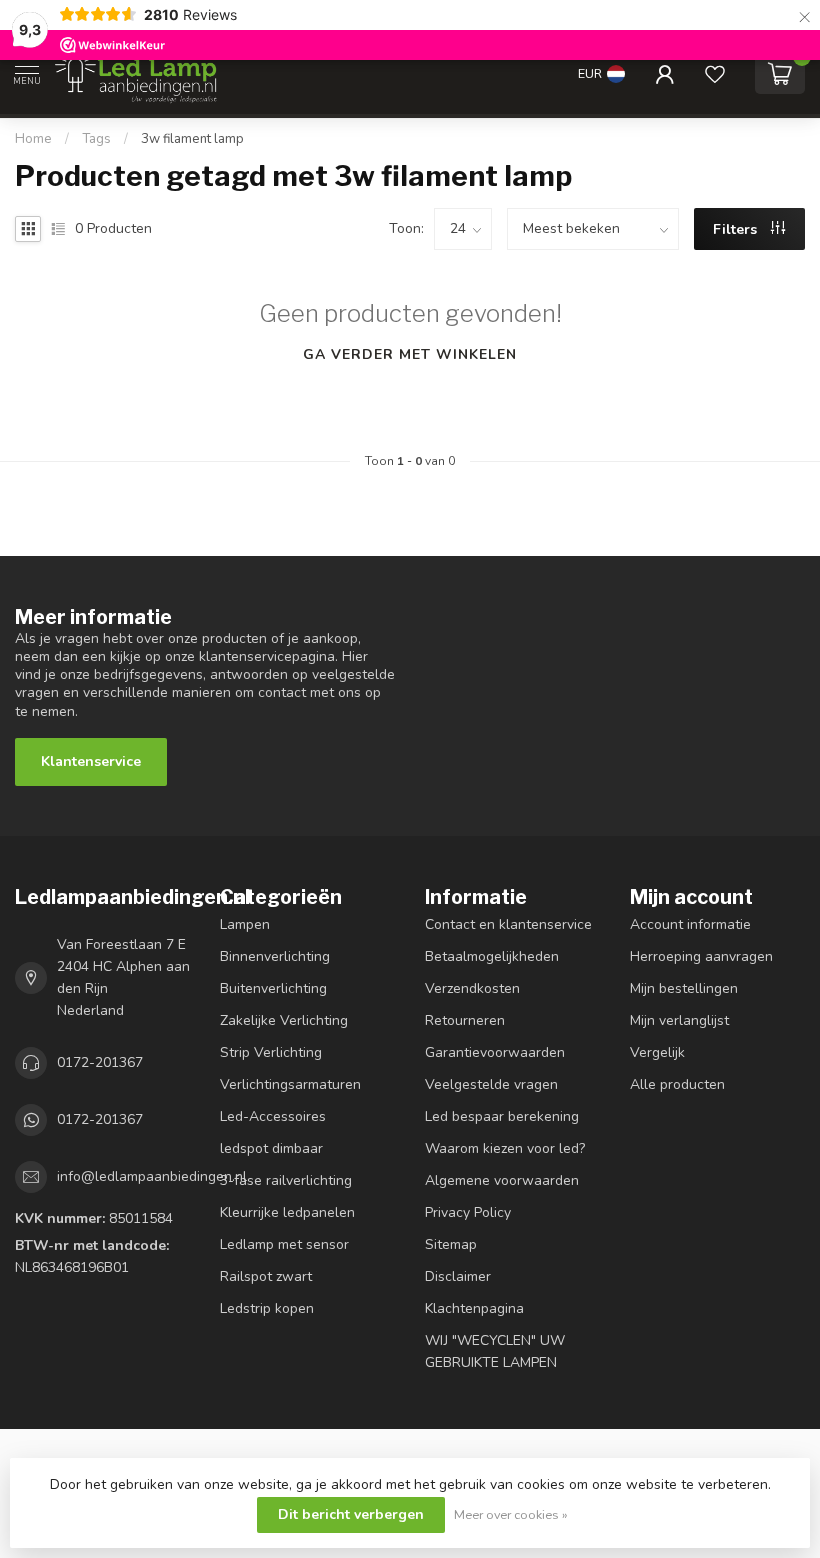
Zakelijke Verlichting (284, 1020)
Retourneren (465, 1020)
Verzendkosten (472, 988)
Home (33, 139)
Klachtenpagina (474, 1308)
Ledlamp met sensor (284, 1244)
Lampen (245, 924)
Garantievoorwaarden (495, 1052)
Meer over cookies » (511, 1514)
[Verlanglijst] (715, 74)
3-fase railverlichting (286, 1180)
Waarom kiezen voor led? (505, 1148)
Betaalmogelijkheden (492, 956)
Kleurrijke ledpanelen (287, 1212)
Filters (737, 229)
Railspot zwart (266, 1276)
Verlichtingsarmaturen (290, 1084)
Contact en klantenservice (508, 924)
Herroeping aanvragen (701, 956)
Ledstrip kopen (267, 1308)
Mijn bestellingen (684, 988)
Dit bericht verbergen (351, 1514)
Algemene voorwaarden (502, 1180)
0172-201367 (100, 1062)
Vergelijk (657, 1052)
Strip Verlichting (271, 1052)
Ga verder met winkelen (410, 354)
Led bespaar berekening (502, 1116)
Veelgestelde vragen (491, 1084)
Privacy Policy (468, 1212)
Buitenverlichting (273, 988)
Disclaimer (458, 1276)
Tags (96, 139)
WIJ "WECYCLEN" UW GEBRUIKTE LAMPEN (495, 1351)
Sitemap (451, 1244)
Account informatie (690, 924)
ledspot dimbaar (271, 1148)
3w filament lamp (192, 139)
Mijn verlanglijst (679, 1020)
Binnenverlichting (275, 956)
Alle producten (677, 1084)
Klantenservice (91, 761)
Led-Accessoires (273, 1116)
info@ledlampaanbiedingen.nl (152, 1176)
